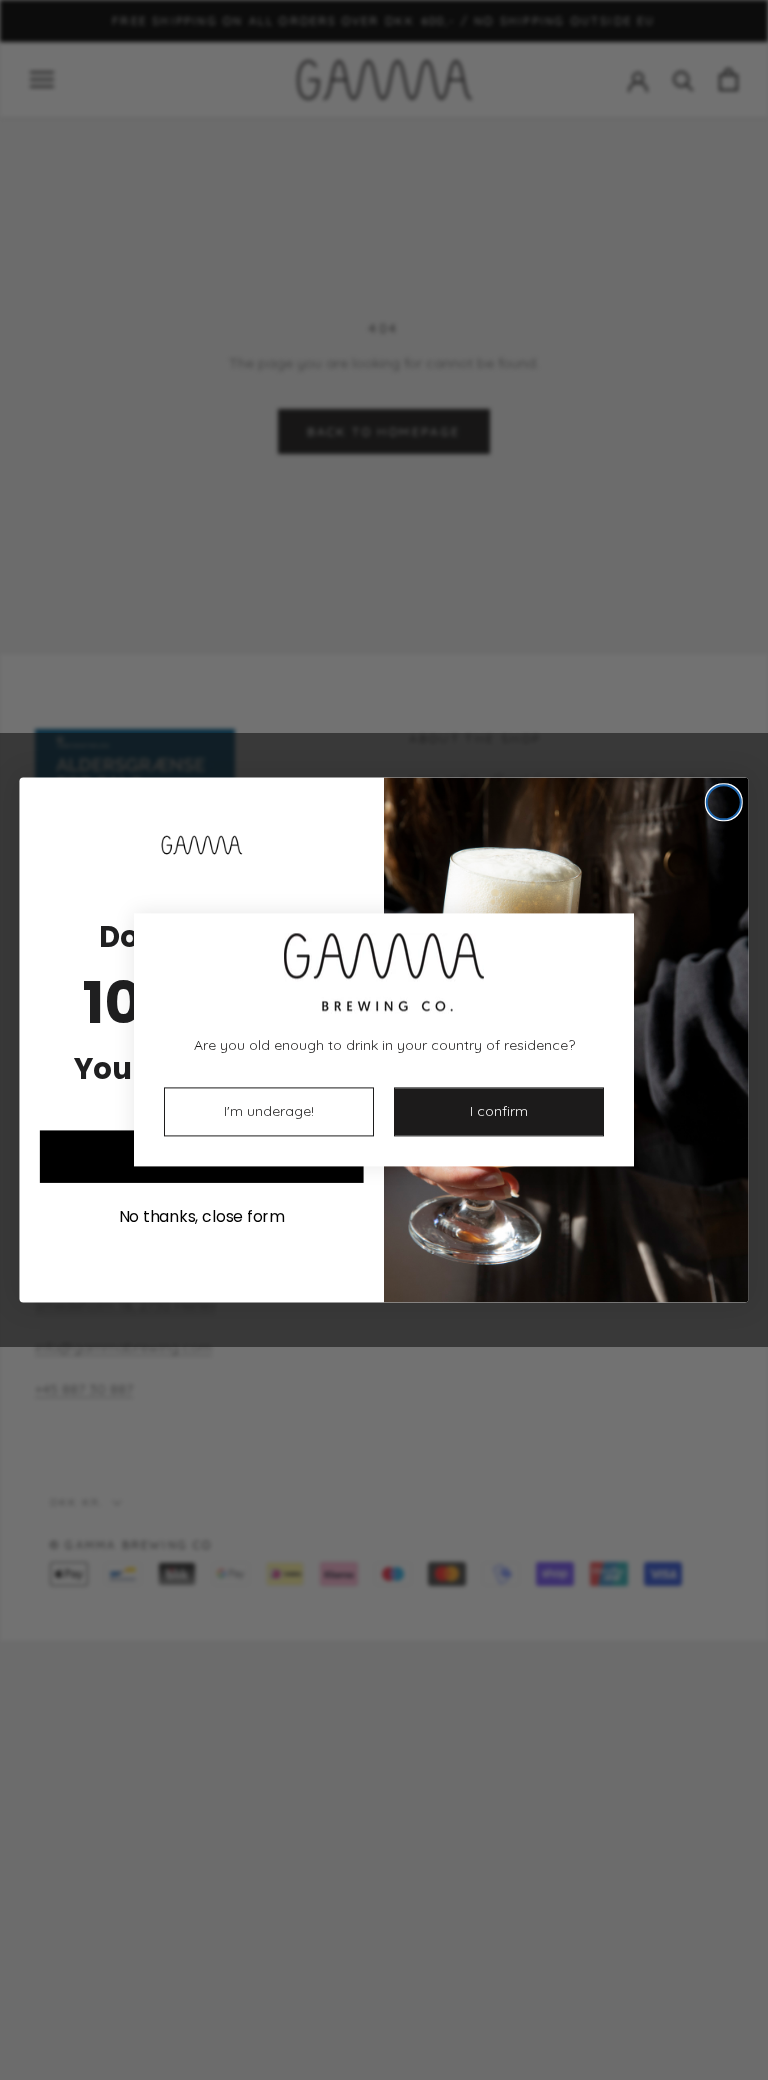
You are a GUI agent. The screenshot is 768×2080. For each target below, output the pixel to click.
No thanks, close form (202, 1216)
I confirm (499, 1112)
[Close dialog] (724, 802)
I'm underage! (269, 1112)
